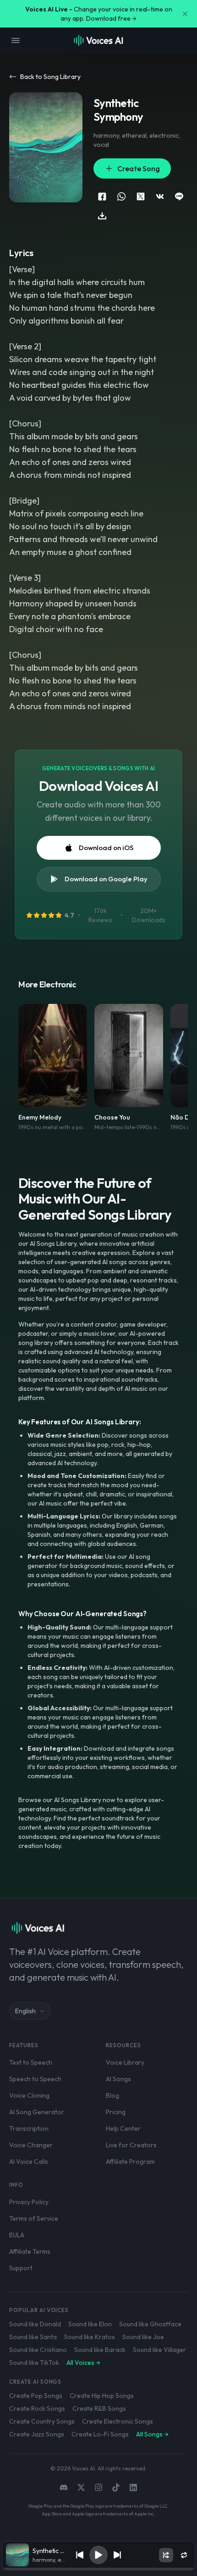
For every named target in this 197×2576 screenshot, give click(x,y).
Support (21, 2268)
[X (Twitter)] (81, 2487)
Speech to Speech (35, 2079)
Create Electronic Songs (118, 2421)
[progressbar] (98, 2569)
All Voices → (83, 2363)
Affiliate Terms (30, 2251)
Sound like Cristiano (38, 2350)
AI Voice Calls (29, 2162)
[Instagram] (98, 2487)
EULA (17, 2235)
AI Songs (118, 2079)
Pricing (116, 2112)
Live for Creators (131, 2145)
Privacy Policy (29, 2202)
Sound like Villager (159, 2350)
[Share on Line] (179, 196)
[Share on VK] (160, 196)
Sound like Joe (143, 2337)
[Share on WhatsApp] (121, 196)
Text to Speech (31, 2062)
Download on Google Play (106, 879)
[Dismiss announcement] (185, 14)
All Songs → (152, 2434)
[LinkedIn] (133, 2487)
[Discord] (64, 2487)
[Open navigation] (16, 40)
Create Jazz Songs (37, 2434)
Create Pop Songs (36, 2396)
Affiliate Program (130, 2162)
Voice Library (125, 2062)
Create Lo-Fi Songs (100, 2434)
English (25, 2011)
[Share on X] (141, 196)
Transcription (29, 2128)
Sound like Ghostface (150, 2324)
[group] (98, 2569)
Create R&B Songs (99, 2408)
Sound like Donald (35, 2324)
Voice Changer (31, 2145)
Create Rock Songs (37, 2408)
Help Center (123, 2128)
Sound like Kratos (90, 2337)
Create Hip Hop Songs (102, 2396)
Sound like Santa (33, 2337)
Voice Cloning (29, 2095)
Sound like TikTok (34, 2363)
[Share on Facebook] (102, 196)
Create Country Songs (42, 2421)
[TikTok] (116, 2487)
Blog (112, 2095)
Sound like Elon (90, 2324)
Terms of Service (34, 2218)
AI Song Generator (37, 2112)
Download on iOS (106, 848)
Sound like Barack (100, 2350)
